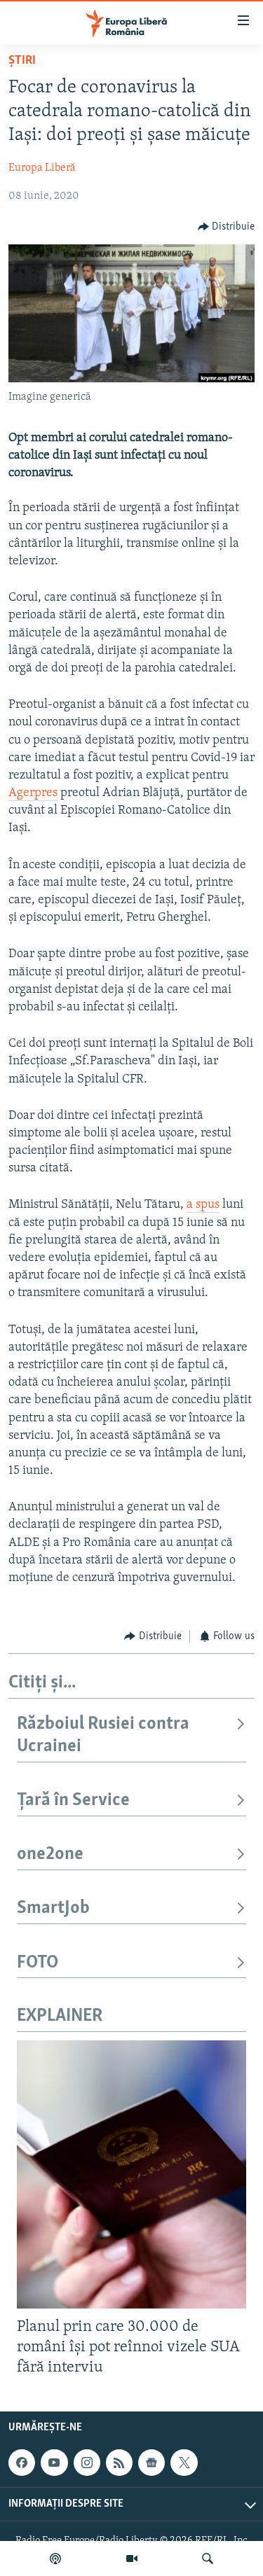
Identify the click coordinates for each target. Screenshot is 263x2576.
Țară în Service (73, 1801)
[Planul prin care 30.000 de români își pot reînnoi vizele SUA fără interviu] (131, 2174)
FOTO (38, 1963)
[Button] (227, 227)
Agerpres (33, 793)
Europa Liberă (42, 168)
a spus (203, 1205)
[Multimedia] (132, 2558)
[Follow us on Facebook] (22, 2463)
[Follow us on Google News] (151, 2463)
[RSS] (119, 2463)
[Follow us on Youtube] (54, 2463)
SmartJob (53, 1908)
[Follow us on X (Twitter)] (184, 2463)
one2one (50, 1854)
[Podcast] (55, 2558)
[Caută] (208, 2558)
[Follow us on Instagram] (87, 2463)
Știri (22, 61)
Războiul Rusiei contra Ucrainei (103, 1735)
